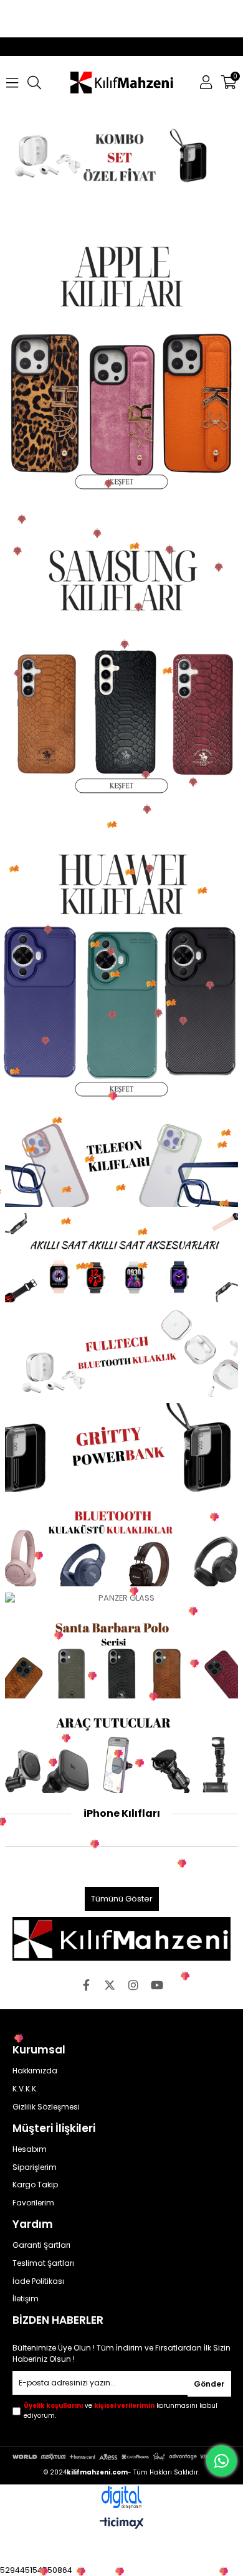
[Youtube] (157, 1985)
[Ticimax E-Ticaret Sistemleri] (122, 2524)
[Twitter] (110, 1985)
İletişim (26, 2299)
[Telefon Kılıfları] (121, 1163)
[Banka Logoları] (122, 2456)
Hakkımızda (35, 2071)
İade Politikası (38, 2281)
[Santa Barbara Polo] (121, 1654)
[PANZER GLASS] (121, 1598)
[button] (78, 191)
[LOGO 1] (122, 1939)
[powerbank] (121, 1447)
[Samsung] (121, 660)
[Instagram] (133, 1985)
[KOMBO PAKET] (121, 155)
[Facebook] (86, 1985)
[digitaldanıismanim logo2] (121, 2498)
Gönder (209, 2384)
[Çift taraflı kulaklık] (121, 1353)
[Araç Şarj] (121, 1749)
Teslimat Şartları (43, 2263)
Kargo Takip (35, 2185)
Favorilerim (33, 2203)
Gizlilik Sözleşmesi (46, 2107)
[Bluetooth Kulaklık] (121, 1542)
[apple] (121, 356)
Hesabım (30, 2149)
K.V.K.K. (25, 2089)
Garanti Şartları (41, 2245)
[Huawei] (121, 964)
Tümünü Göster (122, 1899)
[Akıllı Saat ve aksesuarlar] (121, 1257)
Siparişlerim (35, 2167)
